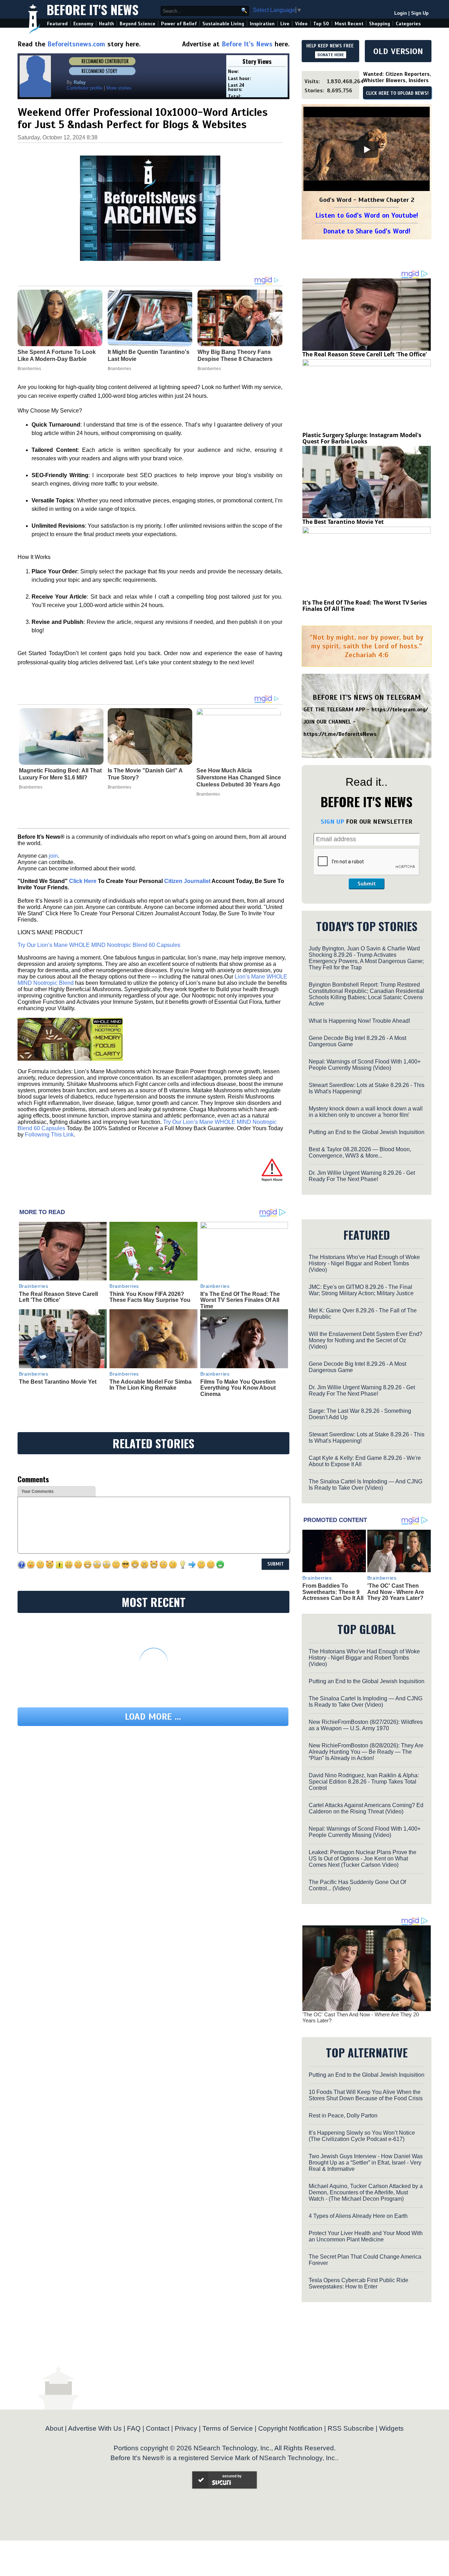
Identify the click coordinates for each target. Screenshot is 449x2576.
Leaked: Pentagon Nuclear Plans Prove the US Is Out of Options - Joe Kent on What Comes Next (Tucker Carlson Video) (363, 1859)
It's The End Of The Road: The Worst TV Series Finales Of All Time (240, 1300)
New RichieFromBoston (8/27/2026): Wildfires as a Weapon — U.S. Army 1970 (366, 1725)
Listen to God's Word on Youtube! (367, 215)
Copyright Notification (290, 2428)
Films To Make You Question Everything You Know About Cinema (238, 1388)
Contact (158, 2428)
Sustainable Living (223, 24)
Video (301, 24)
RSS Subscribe (351, 2428)
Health (106, 24)
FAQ (134, 2428)
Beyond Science (138, 24)
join (53, 856)
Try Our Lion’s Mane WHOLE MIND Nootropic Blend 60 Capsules (99, 945)
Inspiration (262, 24)
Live (285, 24)
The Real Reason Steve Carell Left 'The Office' (58, 1297)
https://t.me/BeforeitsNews (340, 734)
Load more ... (153, 1717)
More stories (119, 88)
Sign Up (420, 13)
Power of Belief (179, 24)
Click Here (83, 881)
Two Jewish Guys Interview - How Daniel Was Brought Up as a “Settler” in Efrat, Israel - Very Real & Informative (366, 2163)
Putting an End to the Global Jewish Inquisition (367, 1132)
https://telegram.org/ (400, 710)
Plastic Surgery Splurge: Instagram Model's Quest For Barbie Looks (362, 438)
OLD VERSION (398, 51)
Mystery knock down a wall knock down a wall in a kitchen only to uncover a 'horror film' (366, 1112)
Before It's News (93, 9)
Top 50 (321, 24)
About (54, 2428)
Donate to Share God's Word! (367, 231)
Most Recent (349, 24)
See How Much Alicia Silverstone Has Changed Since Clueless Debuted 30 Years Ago (239, 778)
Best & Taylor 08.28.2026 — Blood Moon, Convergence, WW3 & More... (360, 1152)
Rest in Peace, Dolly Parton (343, 2116)
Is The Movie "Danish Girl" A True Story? (145, 774)
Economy (83, 24)
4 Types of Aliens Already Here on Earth (358, 2216)
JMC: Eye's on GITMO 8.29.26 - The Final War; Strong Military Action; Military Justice (361, 1290)
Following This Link (49, 1135)
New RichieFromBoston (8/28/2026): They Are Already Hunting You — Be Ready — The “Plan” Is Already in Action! (366, 1752)
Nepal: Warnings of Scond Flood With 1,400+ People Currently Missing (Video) (365, 1065)
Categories (408, 24)
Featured (57, 24)
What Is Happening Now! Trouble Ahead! (359, 1021)
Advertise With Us (95, 2428)
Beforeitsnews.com (76, 44)
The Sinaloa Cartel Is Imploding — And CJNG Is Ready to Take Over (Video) (366, 1485)
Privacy (186, 2428)
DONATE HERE (331, 55)
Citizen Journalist (187, 881)
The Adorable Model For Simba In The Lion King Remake (150, 1385)
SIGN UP (332, 822)
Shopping (380, 24)
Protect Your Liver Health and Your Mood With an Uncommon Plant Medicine (366, 2236)
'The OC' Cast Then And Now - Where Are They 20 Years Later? (396, 1592)
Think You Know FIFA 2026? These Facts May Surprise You (150, 1297)
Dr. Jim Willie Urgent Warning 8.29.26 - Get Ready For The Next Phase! (362, 1176)
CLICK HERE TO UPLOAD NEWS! (397, 93)
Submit (367, 884)
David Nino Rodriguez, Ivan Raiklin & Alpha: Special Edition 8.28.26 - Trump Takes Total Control (364, 1782)
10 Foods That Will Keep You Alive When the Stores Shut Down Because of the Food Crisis (366, 2095)
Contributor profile (85, 88)
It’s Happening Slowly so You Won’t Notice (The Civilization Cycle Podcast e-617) (362, 2136)
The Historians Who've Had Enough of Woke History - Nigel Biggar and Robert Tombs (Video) (364, 1263)
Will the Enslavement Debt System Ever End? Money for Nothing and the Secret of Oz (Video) (366, 1340)
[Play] (367, 150)
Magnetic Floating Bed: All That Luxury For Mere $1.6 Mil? (60, 774)
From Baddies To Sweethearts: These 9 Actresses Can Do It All (333, 1592)
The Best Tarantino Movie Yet (58, 1382)
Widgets (391, 2428)
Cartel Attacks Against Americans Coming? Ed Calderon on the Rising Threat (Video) (366, 1808)
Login (401, 13)
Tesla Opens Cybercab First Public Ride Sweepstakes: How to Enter (358, 2283)
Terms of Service (228, 2428)
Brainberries (31, 787)
